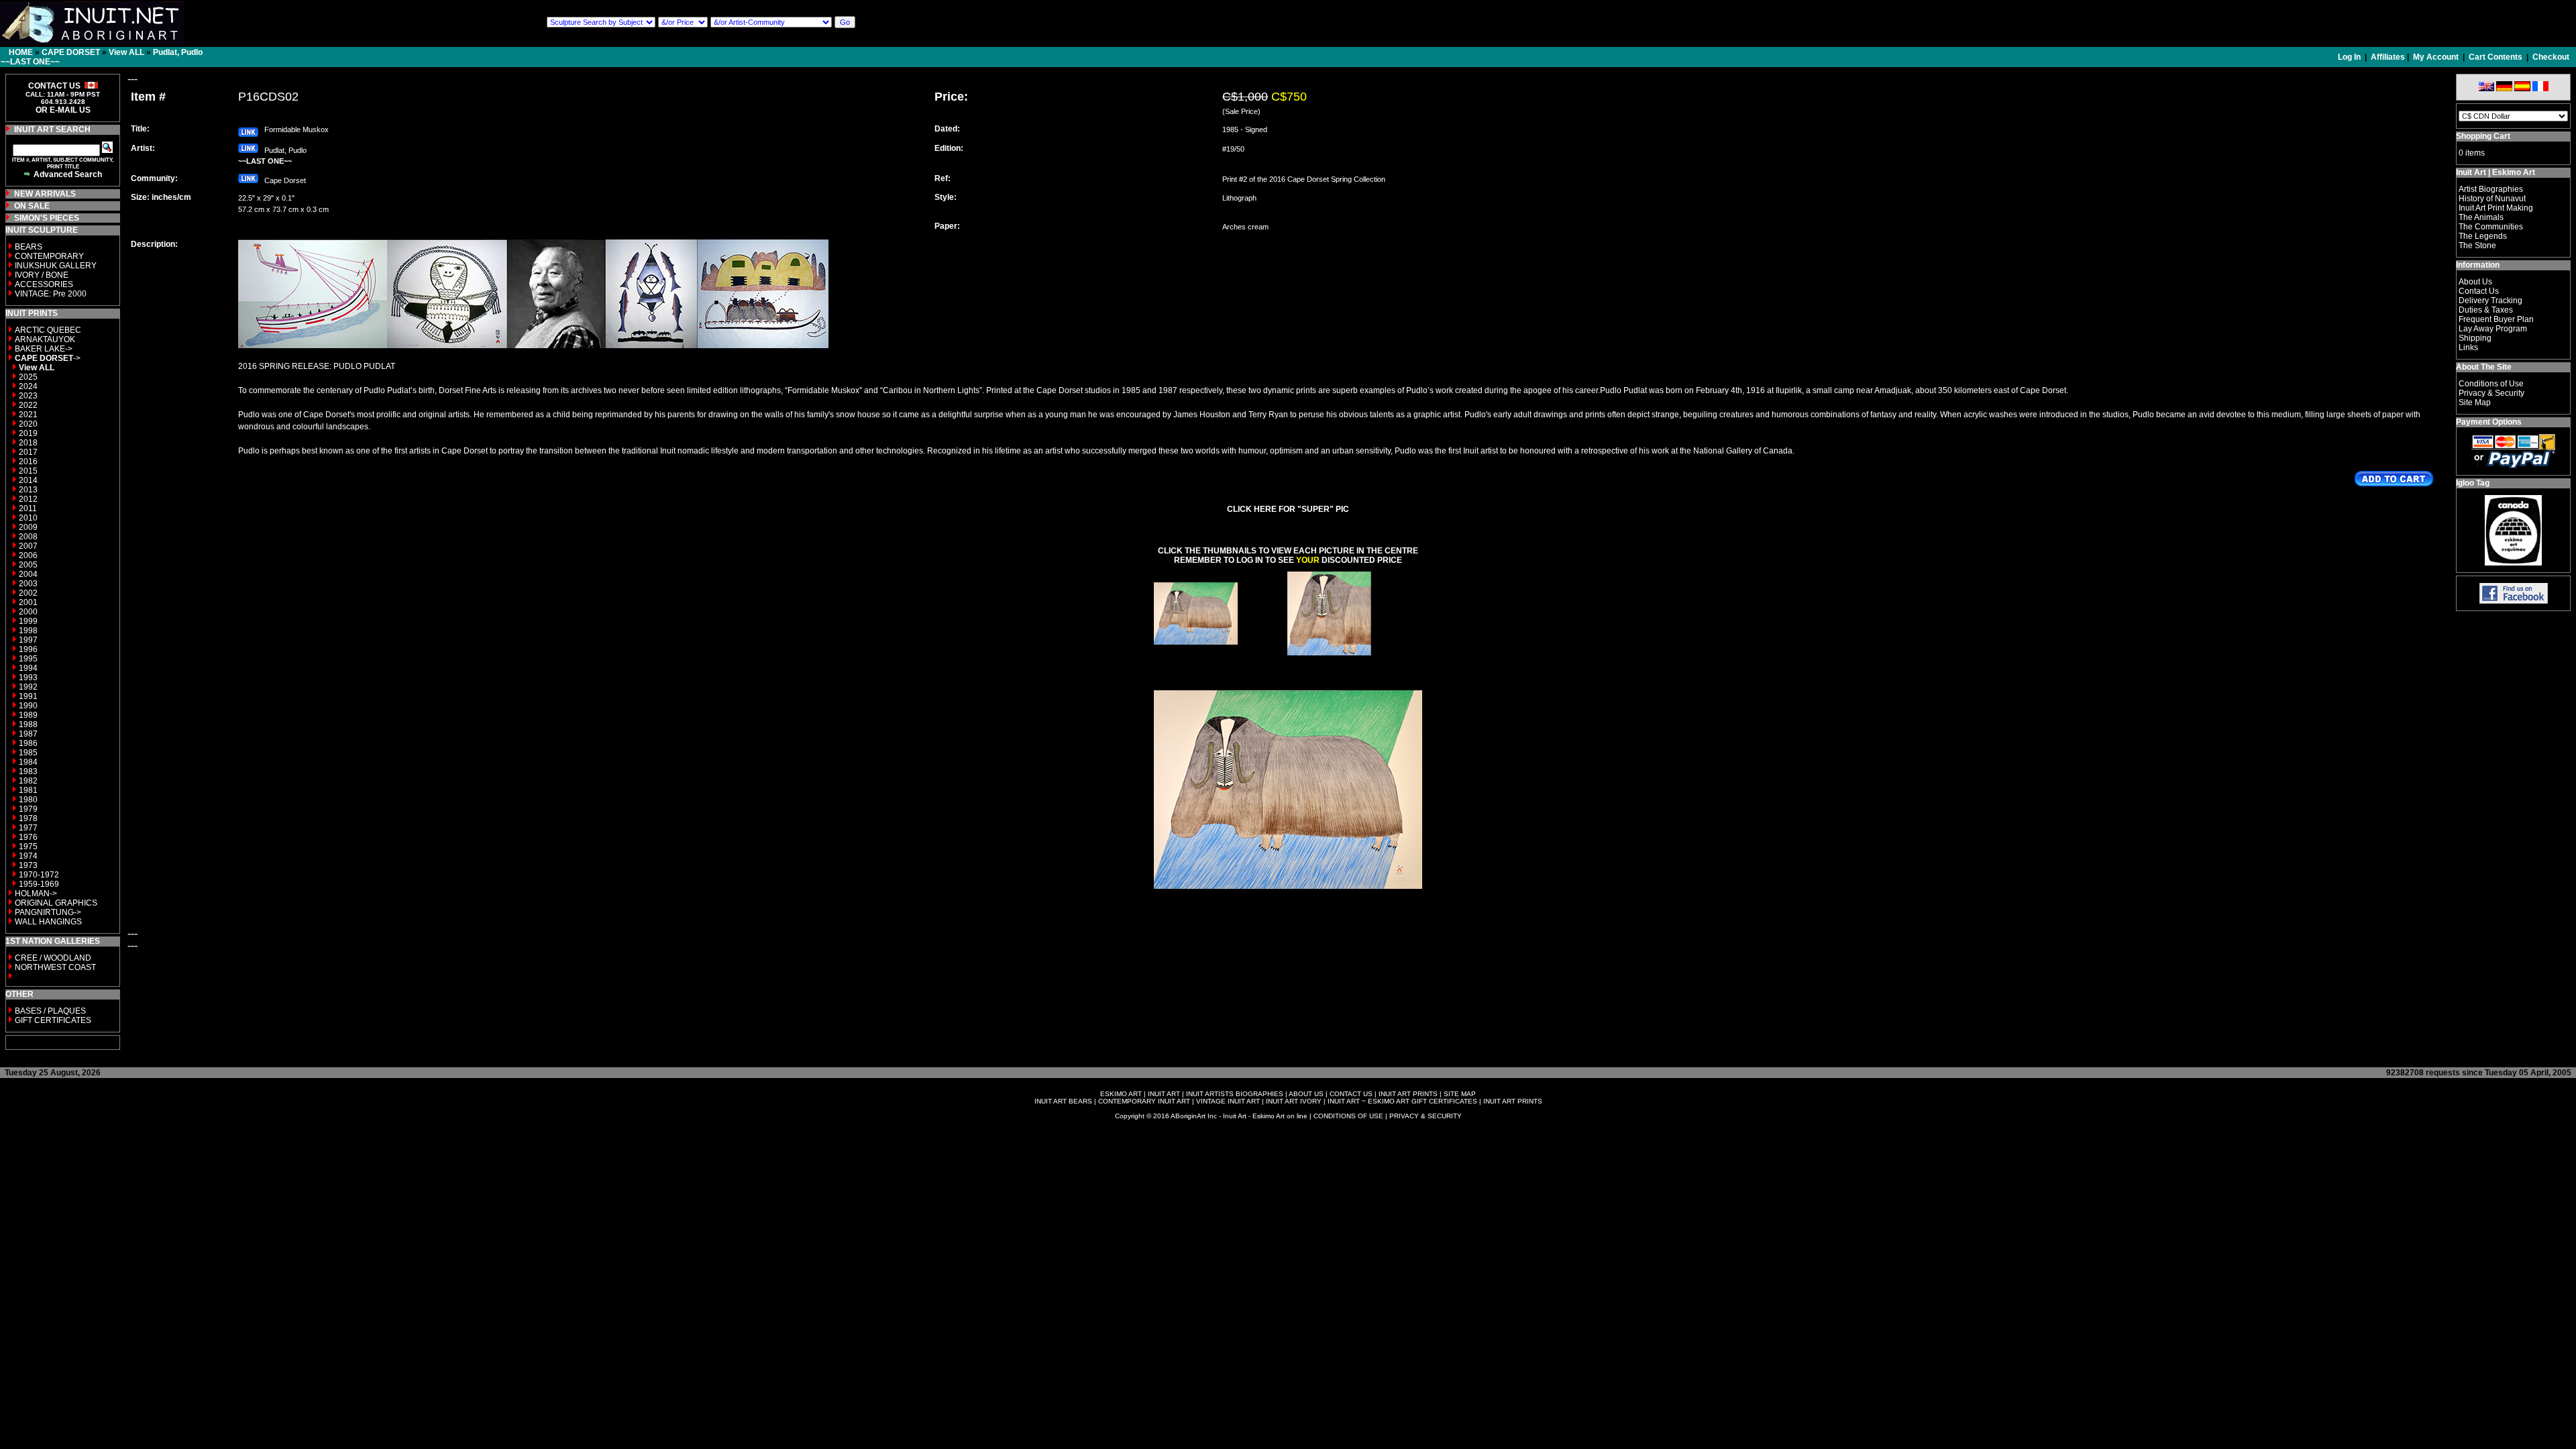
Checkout (2551, 57)
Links (2468, 347)
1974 (28, 856)
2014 (28, 480)
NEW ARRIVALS (45, 194)
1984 (28, 762)
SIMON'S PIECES (47, 218)
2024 (28, 386)
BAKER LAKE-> (44, 349)
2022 (28, 405)
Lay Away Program (2493, 329)
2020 (28, 424)
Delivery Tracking (2490, 301)
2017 (28, 452)
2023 (28, 396)
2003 (28, 584)
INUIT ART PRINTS (1408, 1094)
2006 (28, 555)
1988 (28, 724)
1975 (28, 847)
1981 (28, 790)
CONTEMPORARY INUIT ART (1144, 1101)
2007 (28, 546)
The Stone (2477, 246)
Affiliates (2388, 57)
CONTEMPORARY (49, 256)
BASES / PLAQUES (50, 1011)
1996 (28, 649)
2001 (28, 602)
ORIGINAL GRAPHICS (56, 903)
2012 (28, 499)
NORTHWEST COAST (54, 967)
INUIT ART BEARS (1063, 1101)
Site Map (2475, 402)
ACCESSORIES (44, 284)
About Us (2475, 282)
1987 (28, 734)
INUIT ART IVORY (1294, 1101)
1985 (28, 753)
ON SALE (32, 206)
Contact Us (2479, 291)
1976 (28, 837)
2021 (28, 415)
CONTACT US (1351, 1094)
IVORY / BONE (42, 275)
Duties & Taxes (2486, 310)
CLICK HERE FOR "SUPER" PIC (1288, 509)
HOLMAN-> (36, 894)
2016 (28, 462)
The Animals (2481, 217)
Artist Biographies (2491, 189)
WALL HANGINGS (48, 922)
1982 (28, 781)
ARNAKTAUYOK (45, 339)
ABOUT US (1306, 1094)
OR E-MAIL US (63, 110)
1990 (28, 706)
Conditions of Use (2491, 384)
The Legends (2483, 236)
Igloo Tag (2473, 483)
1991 (28, 696)
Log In (2350, 57)
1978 (28, 818)
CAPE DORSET (71, 52)
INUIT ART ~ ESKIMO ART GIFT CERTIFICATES (1402, 1101)
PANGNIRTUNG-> (48, 912)
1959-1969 (39, 884)
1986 (28, 743)
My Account (2436, 57)
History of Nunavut (2492, 199)
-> (48, 358)
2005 (28, 565)
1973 (28, 865)
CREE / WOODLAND (52, 958)
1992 (28, 687)
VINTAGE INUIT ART (1228, 1101)
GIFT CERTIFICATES (53, 1020)
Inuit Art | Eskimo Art (2495, 172)
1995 (28, 659)
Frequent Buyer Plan (2496, 319)
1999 (28, 621)
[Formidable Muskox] (1196, 652)
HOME (21, 52)
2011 (28, 508)
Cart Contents (2495, 57)
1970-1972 (39, 875)
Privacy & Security (2491, 393)
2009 (28, 527)
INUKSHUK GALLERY (56, 266)
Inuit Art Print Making (2496, 208)
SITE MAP (1460, 1094)
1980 (28, 800)
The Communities (2491, 227)
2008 (28, 537)
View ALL (126, 52)
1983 (28, 771)
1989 (28, 715)
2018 (28, 443)
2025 (28, 377)
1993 (28, 678)
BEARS (29, 247)
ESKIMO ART (1121, 1094)
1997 (28, 640)
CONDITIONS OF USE (1348, 1116)
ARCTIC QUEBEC (48, 330)
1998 (28, 631)
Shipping (2475, 338)
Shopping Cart (2483, 136)
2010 (28, 518)
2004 (28, 574)
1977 (28, 828)
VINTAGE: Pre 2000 (51, 294)
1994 (28, 668)
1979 (28, 809)
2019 (28, 433)
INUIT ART (1164, 1094)
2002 (28, 593)
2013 (28, 490)
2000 (28, 612)
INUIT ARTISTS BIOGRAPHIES (1235, 1094)
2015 (28, 471)
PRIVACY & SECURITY (1426, 1116)
